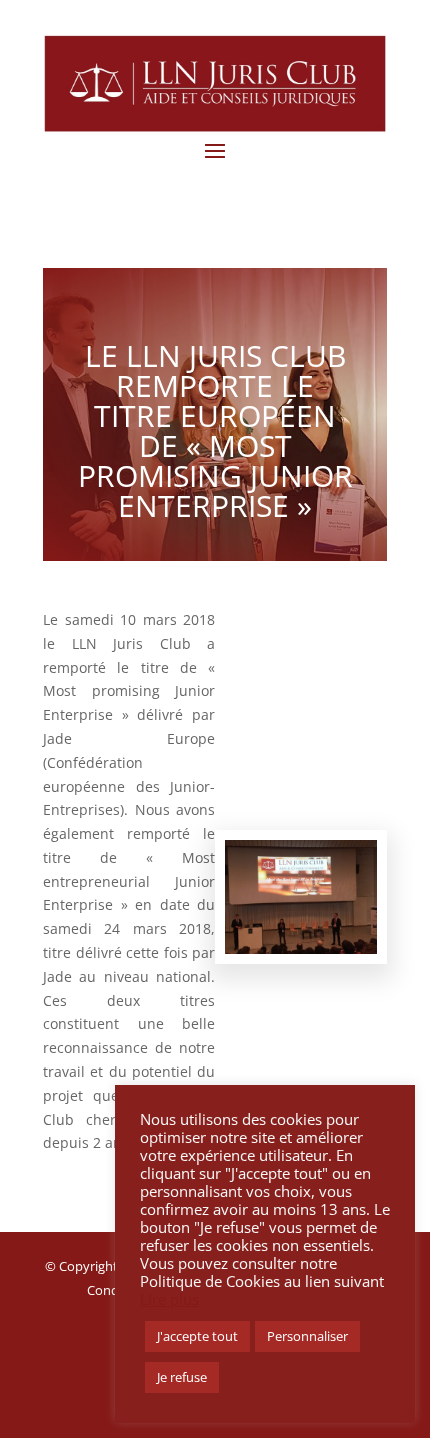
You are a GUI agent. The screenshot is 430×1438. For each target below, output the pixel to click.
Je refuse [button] (182, 1377)
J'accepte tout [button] (197, 1336)
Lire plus (169, 1299)
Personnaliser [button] (307, 1336)
